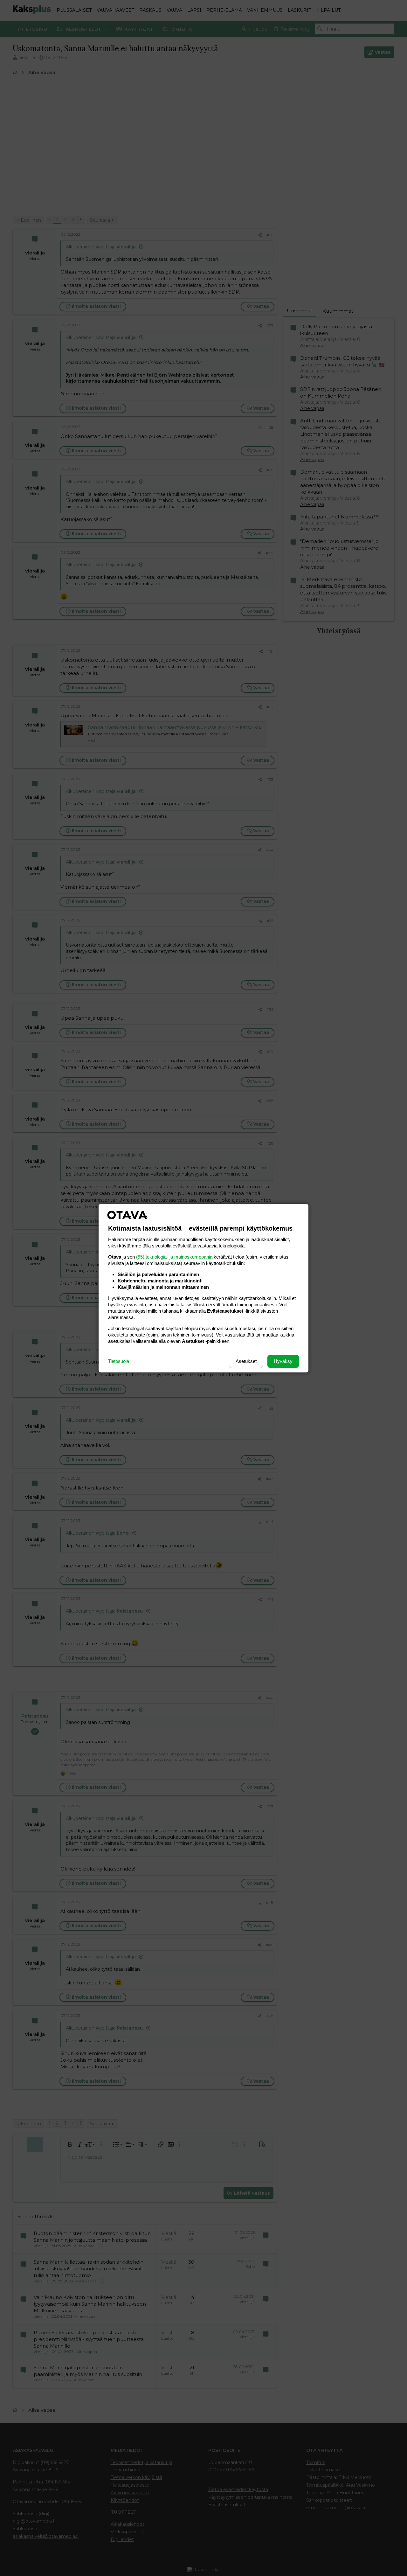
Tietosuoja (119, 1361)
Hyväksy (283, 1361)
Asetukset (246, 1361)
